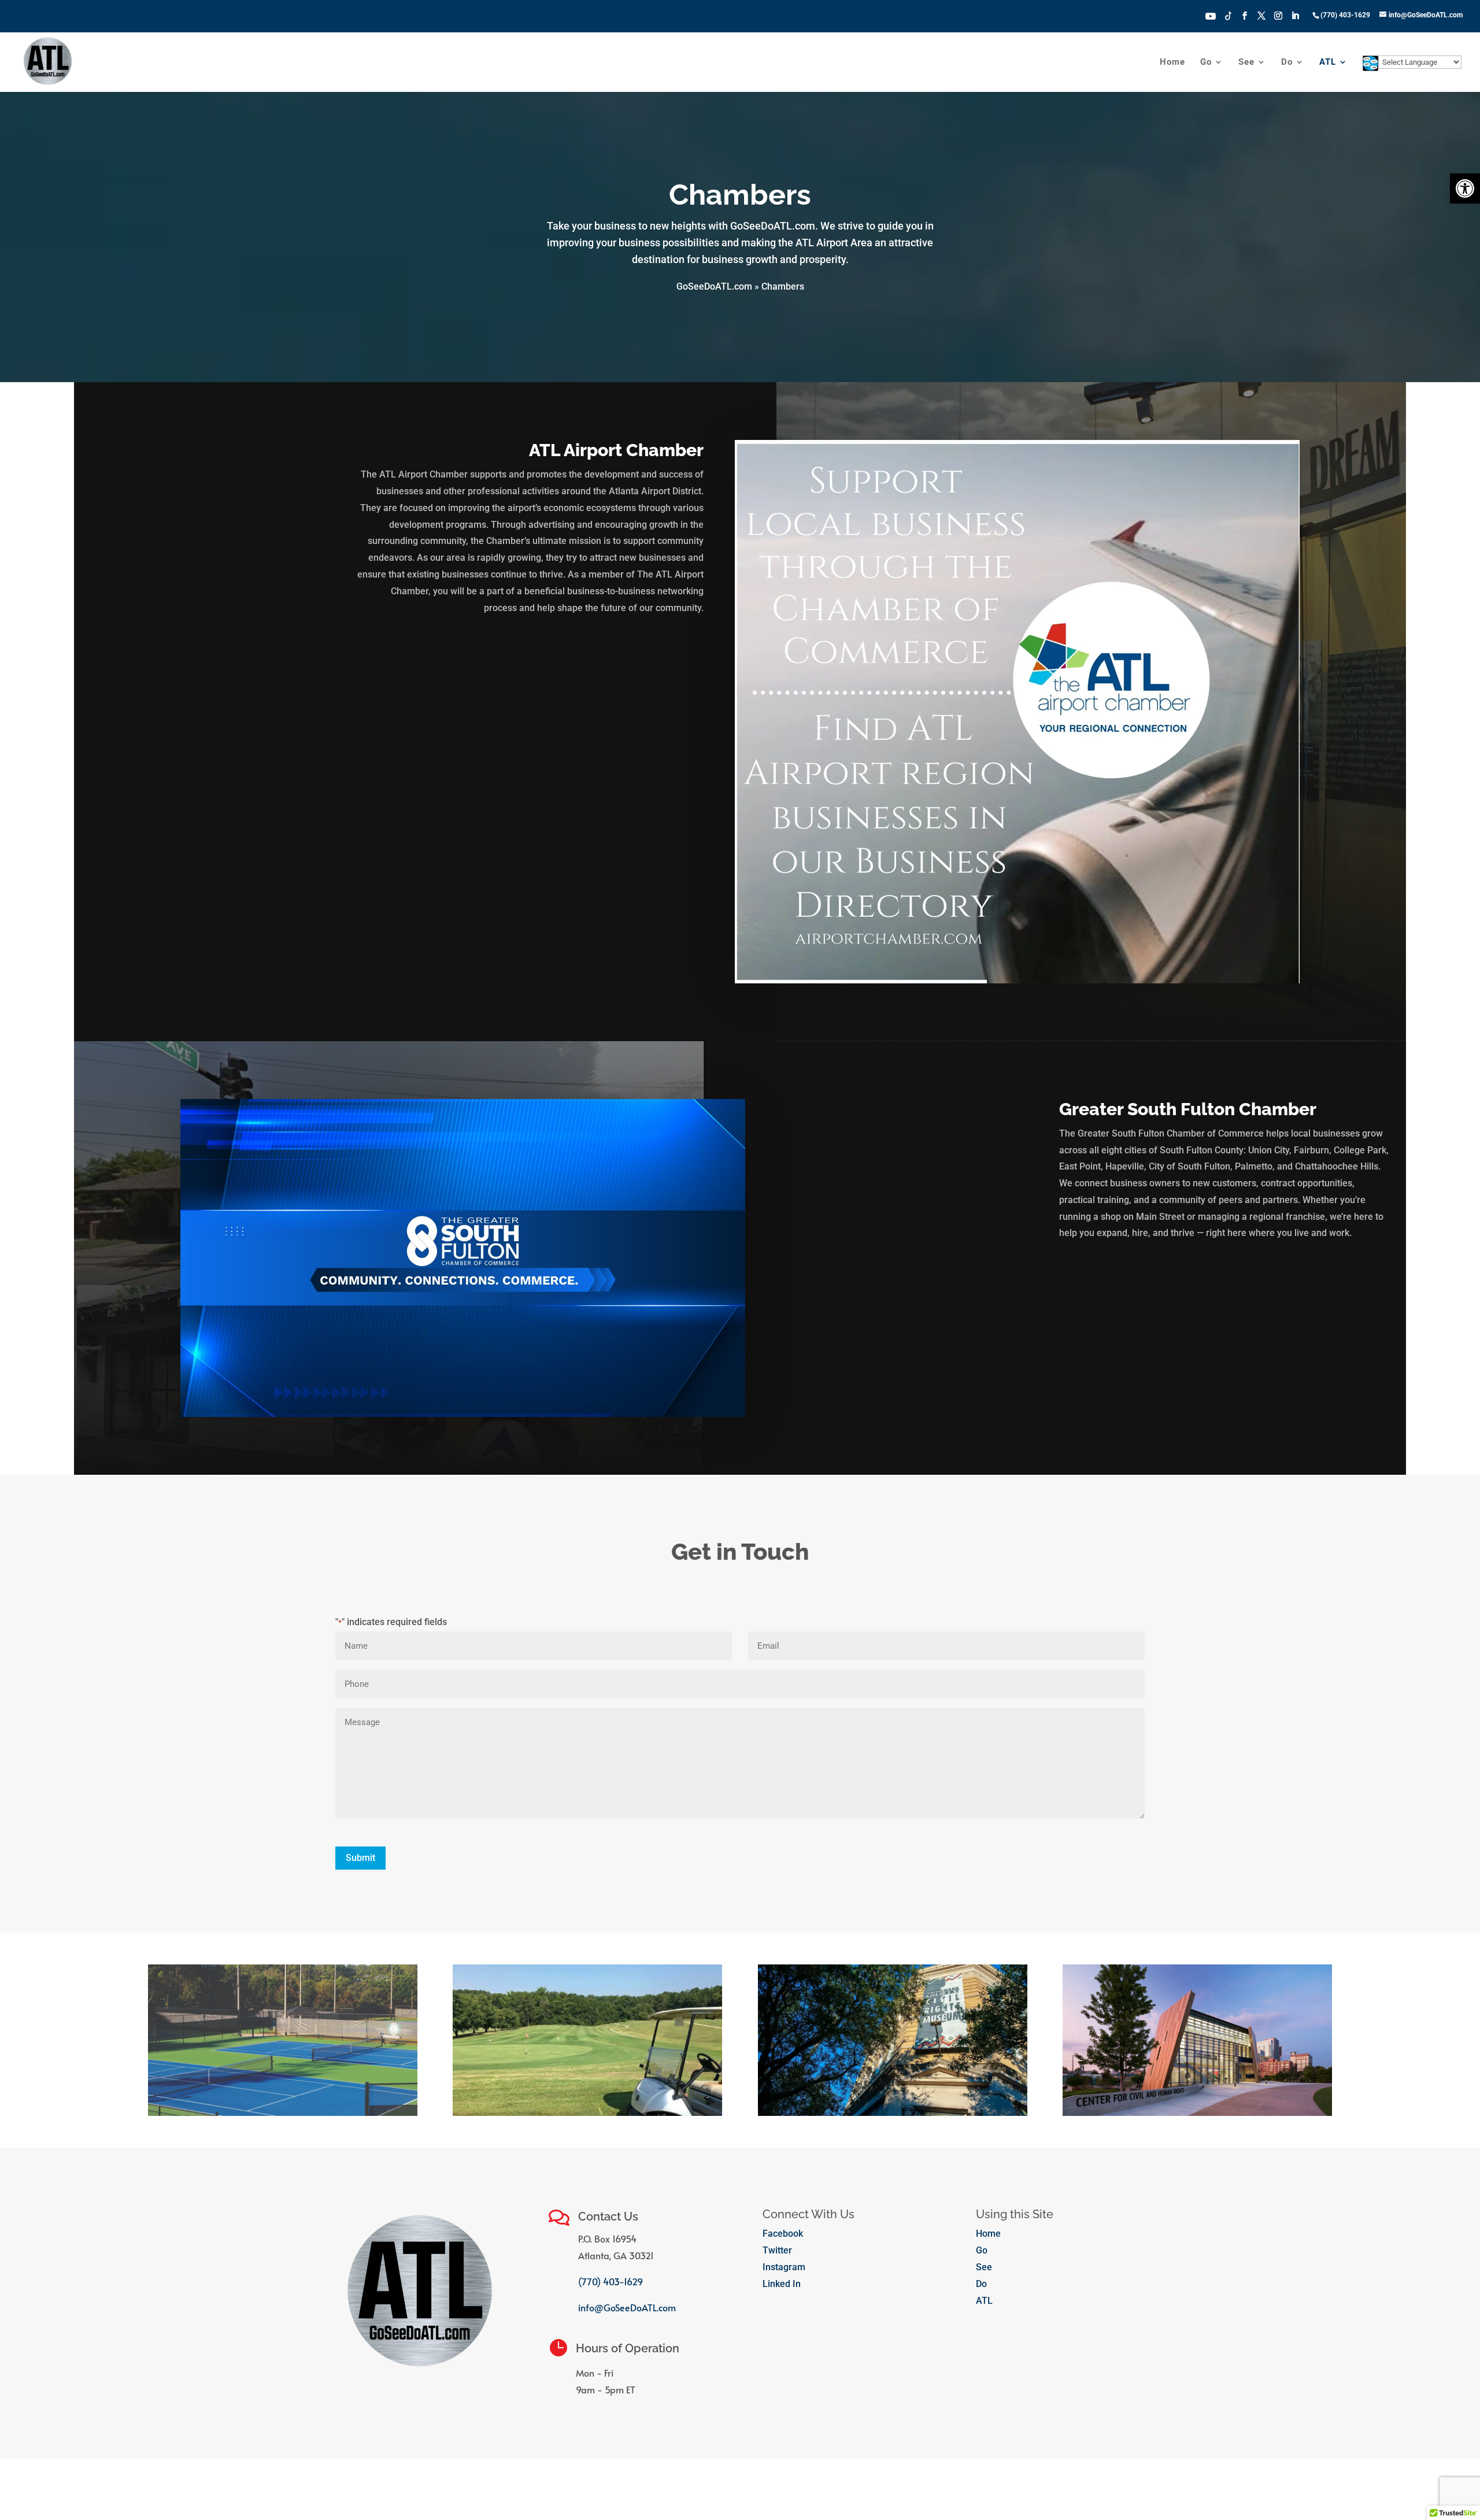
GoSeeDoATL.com (714, 286)
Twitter (777, 2250)
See (1246, 62)
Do (1287, 62)
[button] (1465, 188)
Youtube (1211, 15)
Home (1172, 62)
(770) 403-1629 (610, 2281)
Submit (360, 1858)
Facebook (783, 2234)
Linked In (782, 2284)
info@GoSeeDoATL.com (627, 2307)
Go (1206, 62)
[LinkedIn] (1295, 19)
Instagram (784, 2267)
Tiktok (1229, 15)
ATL (1328, 62)
